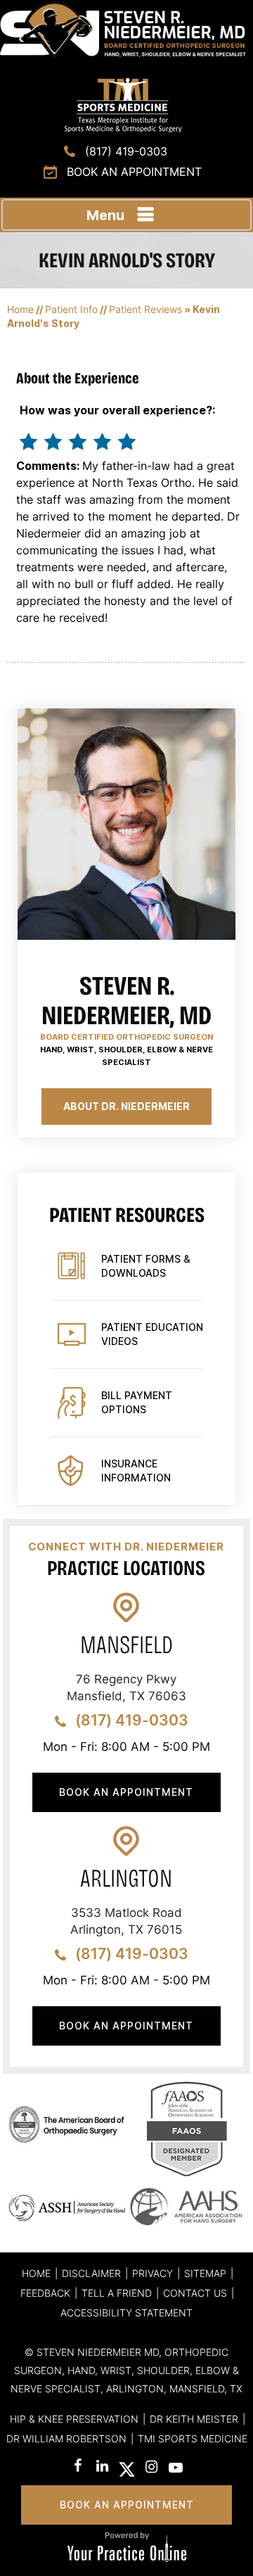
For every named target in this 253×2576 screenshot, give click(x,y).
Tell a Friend (117, 2293)
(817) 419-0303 (126, 151)
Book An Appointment (126, 1792)
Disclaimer (91, 2273)
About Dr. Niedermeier (126, 1106)
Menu (105, 215)
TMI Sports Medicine (193, 2438)
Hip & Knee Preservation (74, 2419)
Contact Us (195, 2293)
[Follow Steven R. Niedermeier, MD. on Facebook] (78, 2467)
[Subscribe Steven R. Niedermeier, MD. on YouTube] (176, 2469)
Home (20, 309)
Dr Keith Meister (194, 2419)
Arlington (126, 1879)
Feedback (45, 2293)
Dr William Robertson (66, 2438)
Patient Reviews (145, 309)
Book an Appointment (134, 172)
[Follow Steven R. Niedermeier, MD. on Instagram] (151, 2469)
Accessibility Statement (126, 2313)
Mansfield (126, 1645)
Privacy (153, 2273)
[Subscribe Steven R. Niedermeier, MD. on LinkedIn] (102, 2467)
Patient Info (71, 309)
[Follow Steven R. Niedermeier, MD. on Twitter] (127, 2469)
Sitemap (205, 2273)
